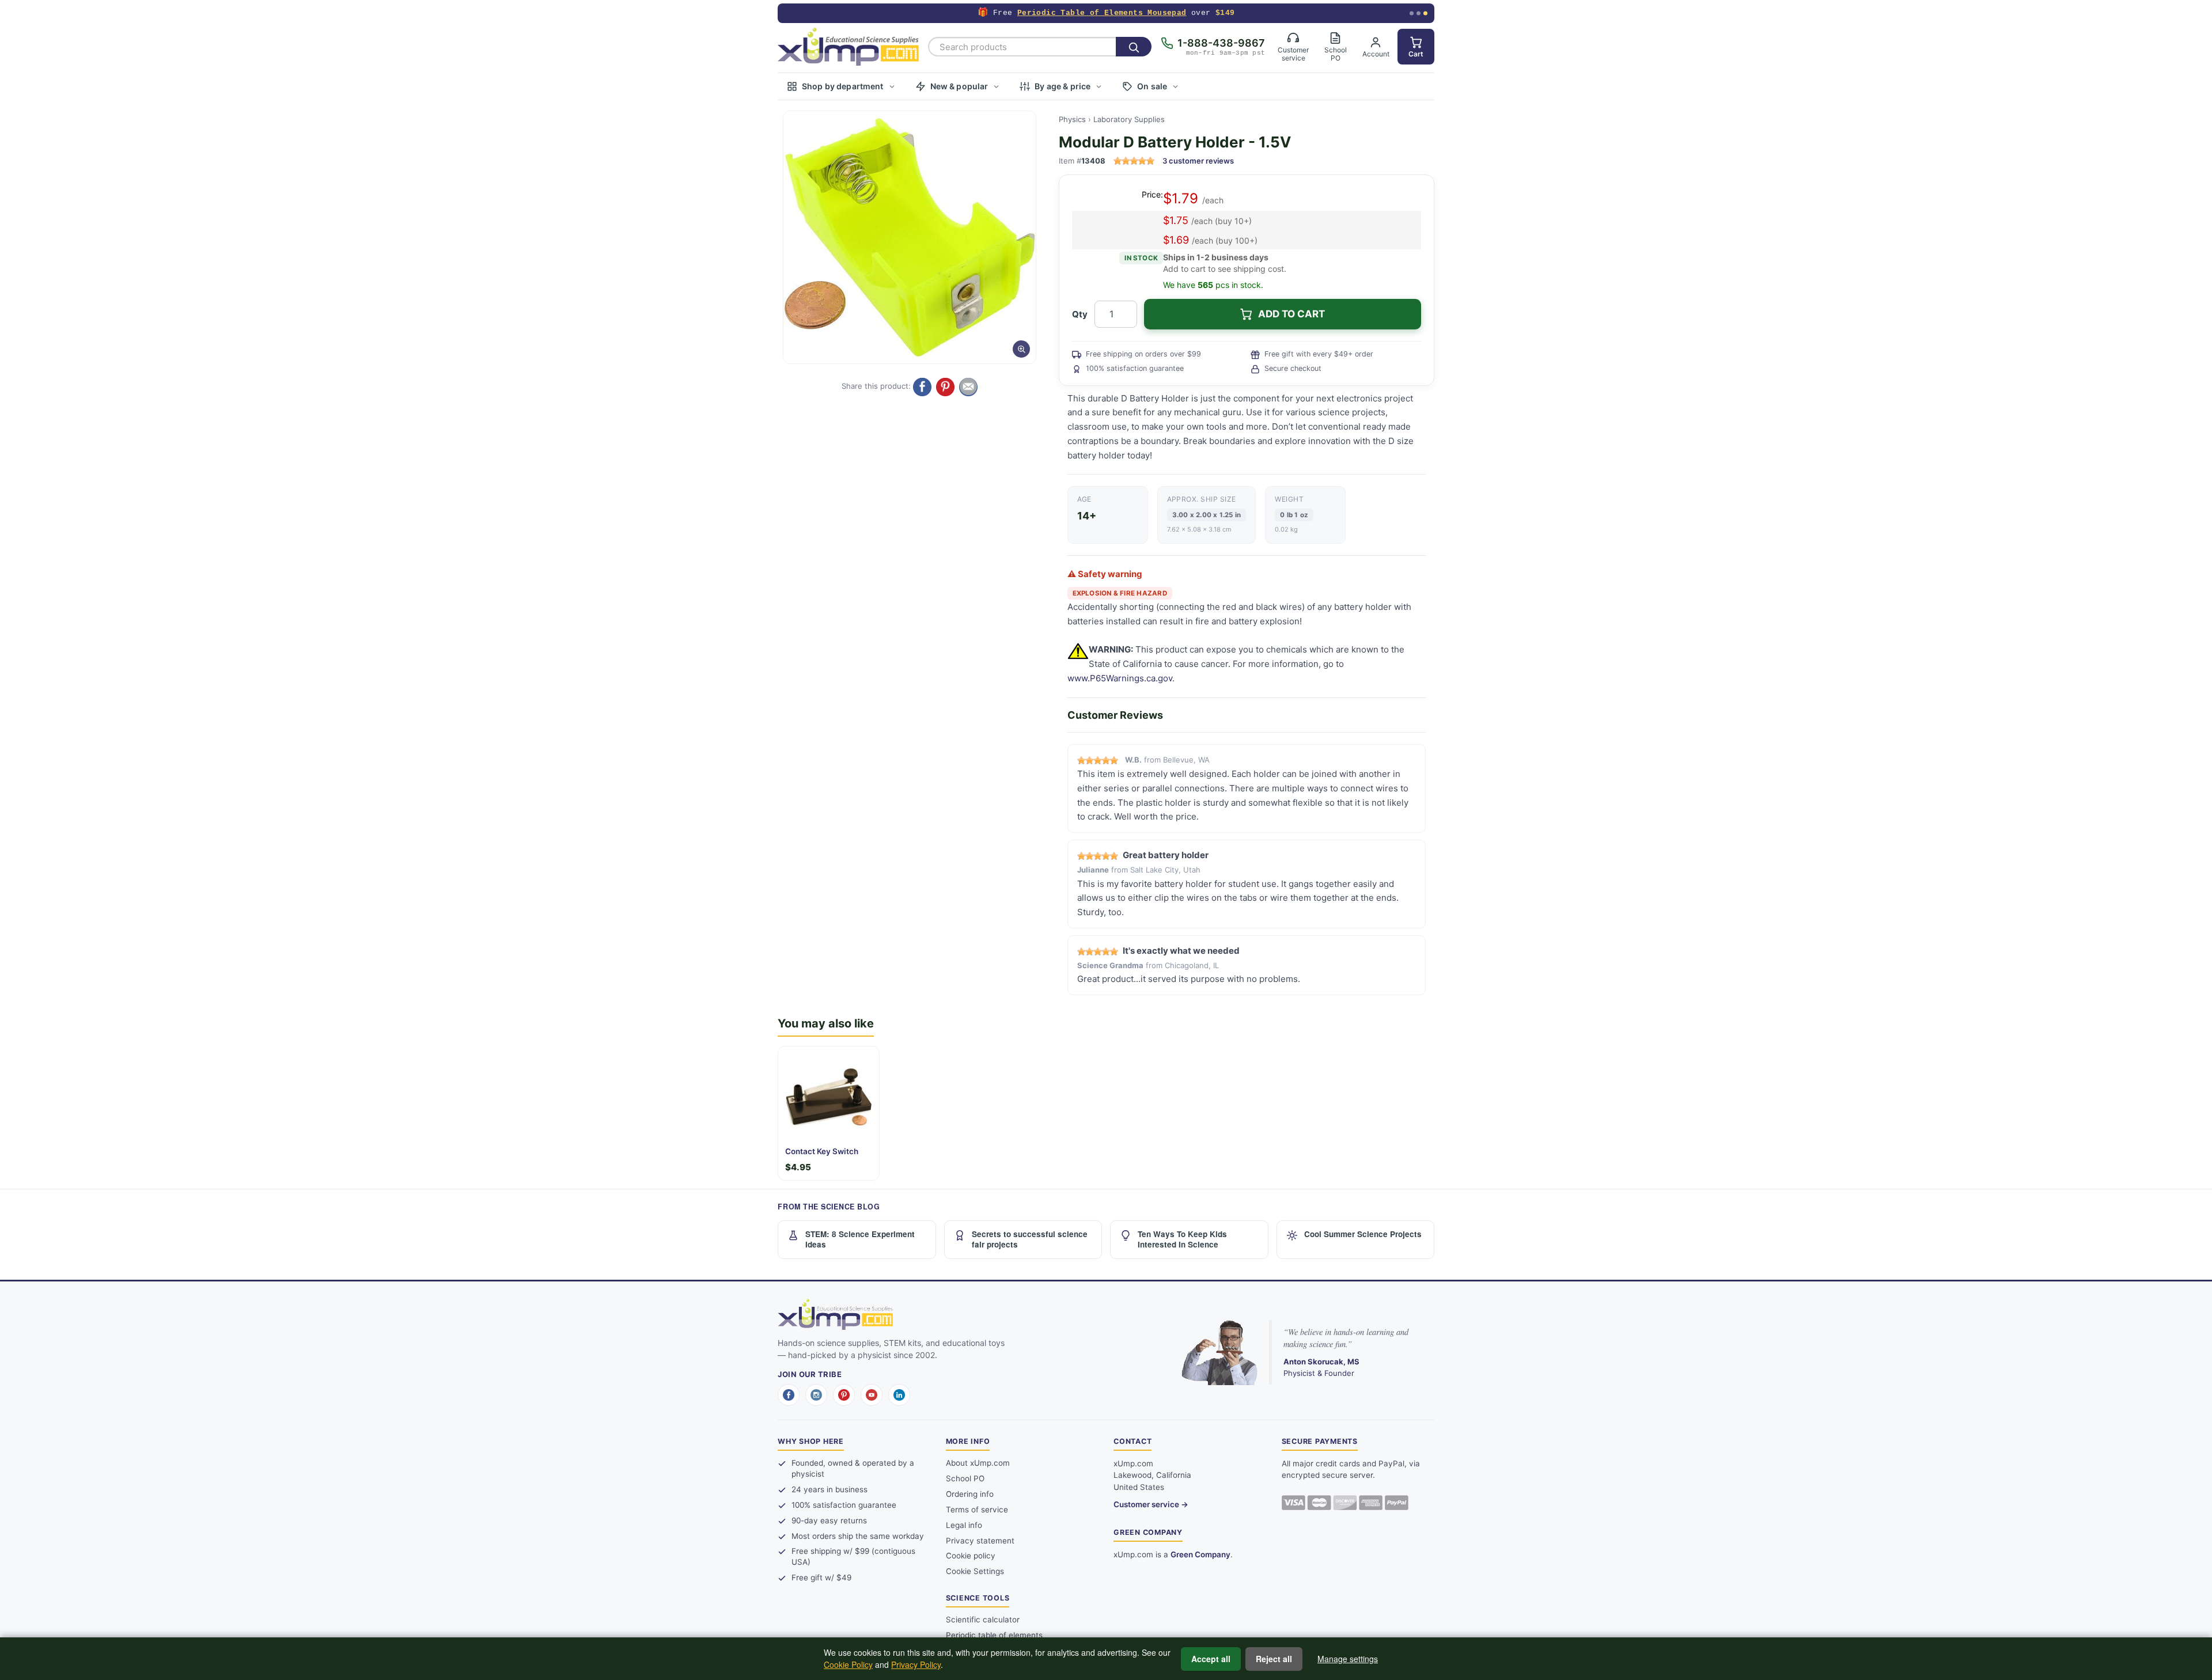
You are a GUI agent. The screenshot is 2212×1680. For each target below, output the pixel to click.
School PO (965, 1478)
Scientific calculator (983, 1620)
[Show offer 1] (1412, 14)
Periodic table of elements (994, 1635)
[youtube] (872, 1395)
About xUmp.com (978, 1463)
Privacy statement (980, 1541)
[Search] (1134, 47)
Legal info (964, 1525)
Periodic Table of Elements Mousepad (1102, 13)
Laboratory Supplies (1129, 119)
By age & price (1063, 86)
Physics (1072, 119)
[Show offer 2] (1419, 14)
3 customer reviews (1198, 161)
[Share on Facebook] (922, 387)
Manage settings (1348, 1659)
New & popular (959, 86)
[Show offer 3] (1425, 14)
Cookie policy (971, 1556)
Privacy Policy (916, 1664)
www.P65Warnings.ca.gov (1120, 678)
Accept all (1211, 1659)
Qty (1080, 314)
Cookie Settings (975, 1571)
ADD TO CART (1291, 314)
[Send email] (968, 387)
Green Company (1200, 1554)
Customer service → (1151, 1504)
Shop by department (843, 86)
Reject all (1274, 1659)
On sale (1152, 86)
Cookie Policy (848, 1664)
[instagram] (816, 1395)
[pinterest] (844, 1395)
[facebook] (789, 1395)
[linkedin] (899, 1395)
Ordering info (970, 1494)
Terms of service (977, 1510)
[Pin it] (945, 387)
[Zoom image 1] (910, 237)
